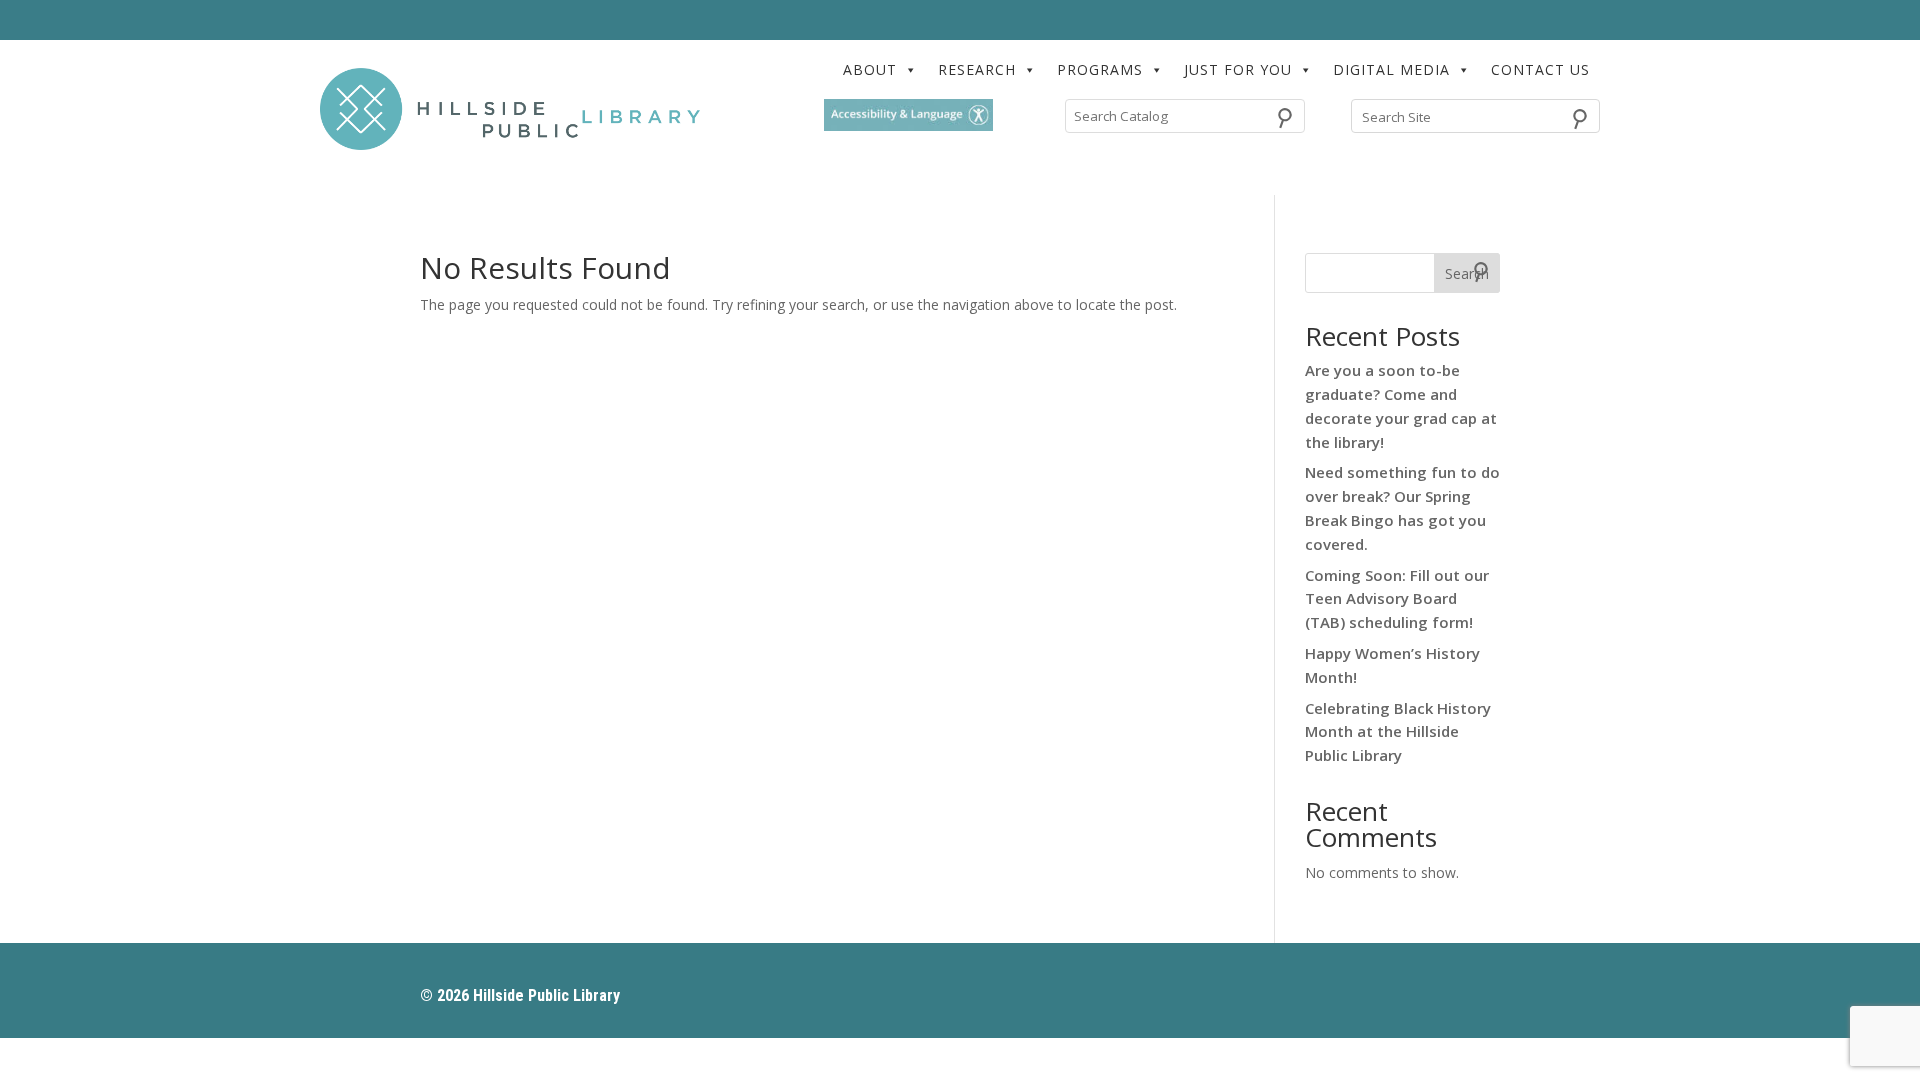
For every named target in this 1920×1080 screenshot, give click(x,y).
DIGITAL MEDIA (1391, 69)
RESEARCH (977, 69)
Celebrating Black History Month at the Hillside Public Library (1398, 732)
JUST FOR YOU (1238, 69)
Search (1467, 273)
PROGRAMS (1100, 69)
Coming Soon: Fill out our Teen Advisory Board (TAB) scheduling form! (1397, 599)
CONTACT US (1540, 69)
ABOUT (870, 69)
